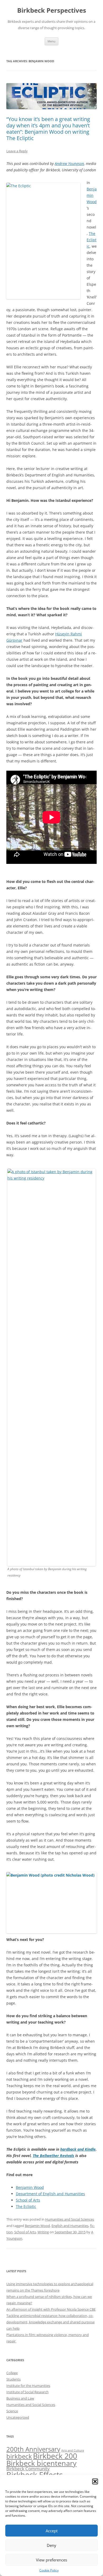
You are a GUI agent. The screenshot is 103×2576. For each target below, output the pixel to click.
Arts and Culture (73, 2450)
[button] (95, 2481)
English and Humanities (70, 2226)
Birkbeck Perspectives (52, 10)
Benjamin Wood (92, 195)
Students (13, 2379)
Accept (52, 2531)
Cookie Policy (49, 2570)
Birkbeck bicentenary (41, 2463)
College (12, 2373)
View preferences (51, 2560)
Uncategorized (18, 2417)
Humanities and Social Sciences (70, 2219)
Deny (51, 2545)
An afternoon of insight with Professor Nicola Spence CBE (51, 2309)
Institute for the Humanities (28, 2386)
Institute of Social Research (27, 2392)
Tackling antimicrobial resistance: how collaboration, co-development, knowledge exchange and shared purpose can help (50, 2322)
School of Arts (28, 2200)
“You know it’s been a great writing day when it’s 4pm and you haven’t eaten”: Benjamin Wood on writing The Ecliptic (48, 129)
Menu (51, 41)
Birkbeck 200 (55, 2456)
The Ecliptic (92, 240)
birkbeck (19, 2456)
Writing (43, 2232)
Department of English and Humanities (50, 2194)
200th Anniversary (33, 2449)
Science (12, 2411)
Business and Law (20, 2398)
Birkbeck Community (28, 2469)
